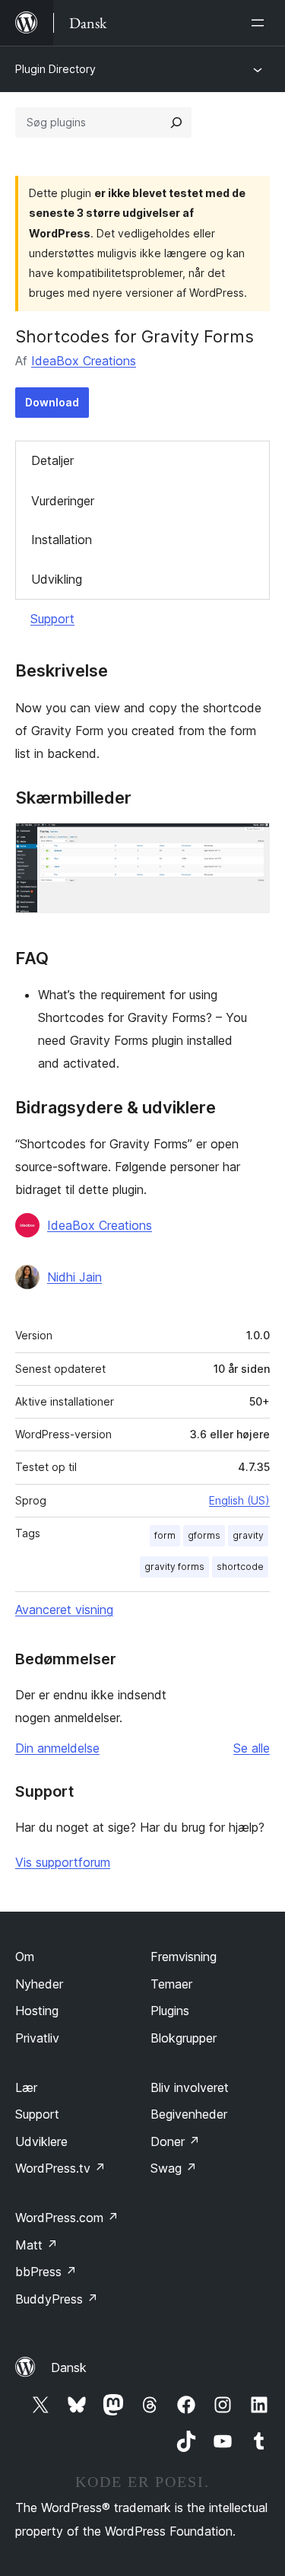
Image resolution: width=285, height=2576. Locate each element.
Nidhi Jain (74, 1277)
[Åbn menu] (261, 23)
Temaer (171, 1984)
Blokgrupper (184, 2038)
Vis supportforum (63, 1862)
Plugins (170, 2011)
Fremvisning (184, 1957)
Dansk (69, 2367)
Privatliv (37, 2038)
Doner (175, 2141)
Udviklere (41, 2141)
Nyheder (39, 1984)
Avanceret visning (64, 1610)
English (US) (239, 1500)
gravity (248, 1535)
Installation (62, 540)
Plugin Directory (55, 69)
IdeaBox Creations (84, 361)
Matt (36, 2245)
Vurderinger (63, 501)
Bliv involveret (190, 2087)
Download (52, 402)
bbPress (46, 2272)
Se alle (252, 1748)
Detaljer (52, 460)
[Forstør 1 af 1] (249, 843)
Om (25, 1957)
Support (52, 619)
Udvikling (57, 579)
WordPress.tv (60, 2168)
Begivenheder (189, 2114)
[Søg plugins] (176, 123)
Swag (174, 2168)
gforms (204, 1535)
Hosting (37, 2011)
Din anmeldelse (57, 1748)
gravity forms (174, 1567)
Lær (26, 2087)
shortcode (240, 1567)
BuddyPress (57, 2299)
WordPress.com (67, 2218)
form (165, 1535)
